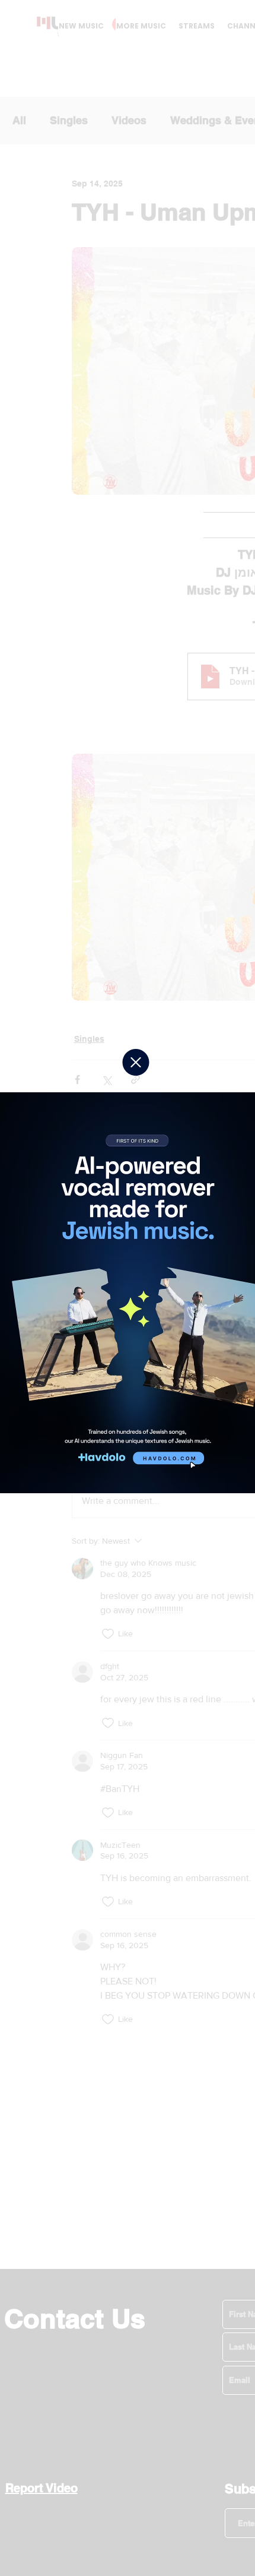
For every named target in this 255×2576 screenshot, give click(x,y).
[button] (136, 1062)
